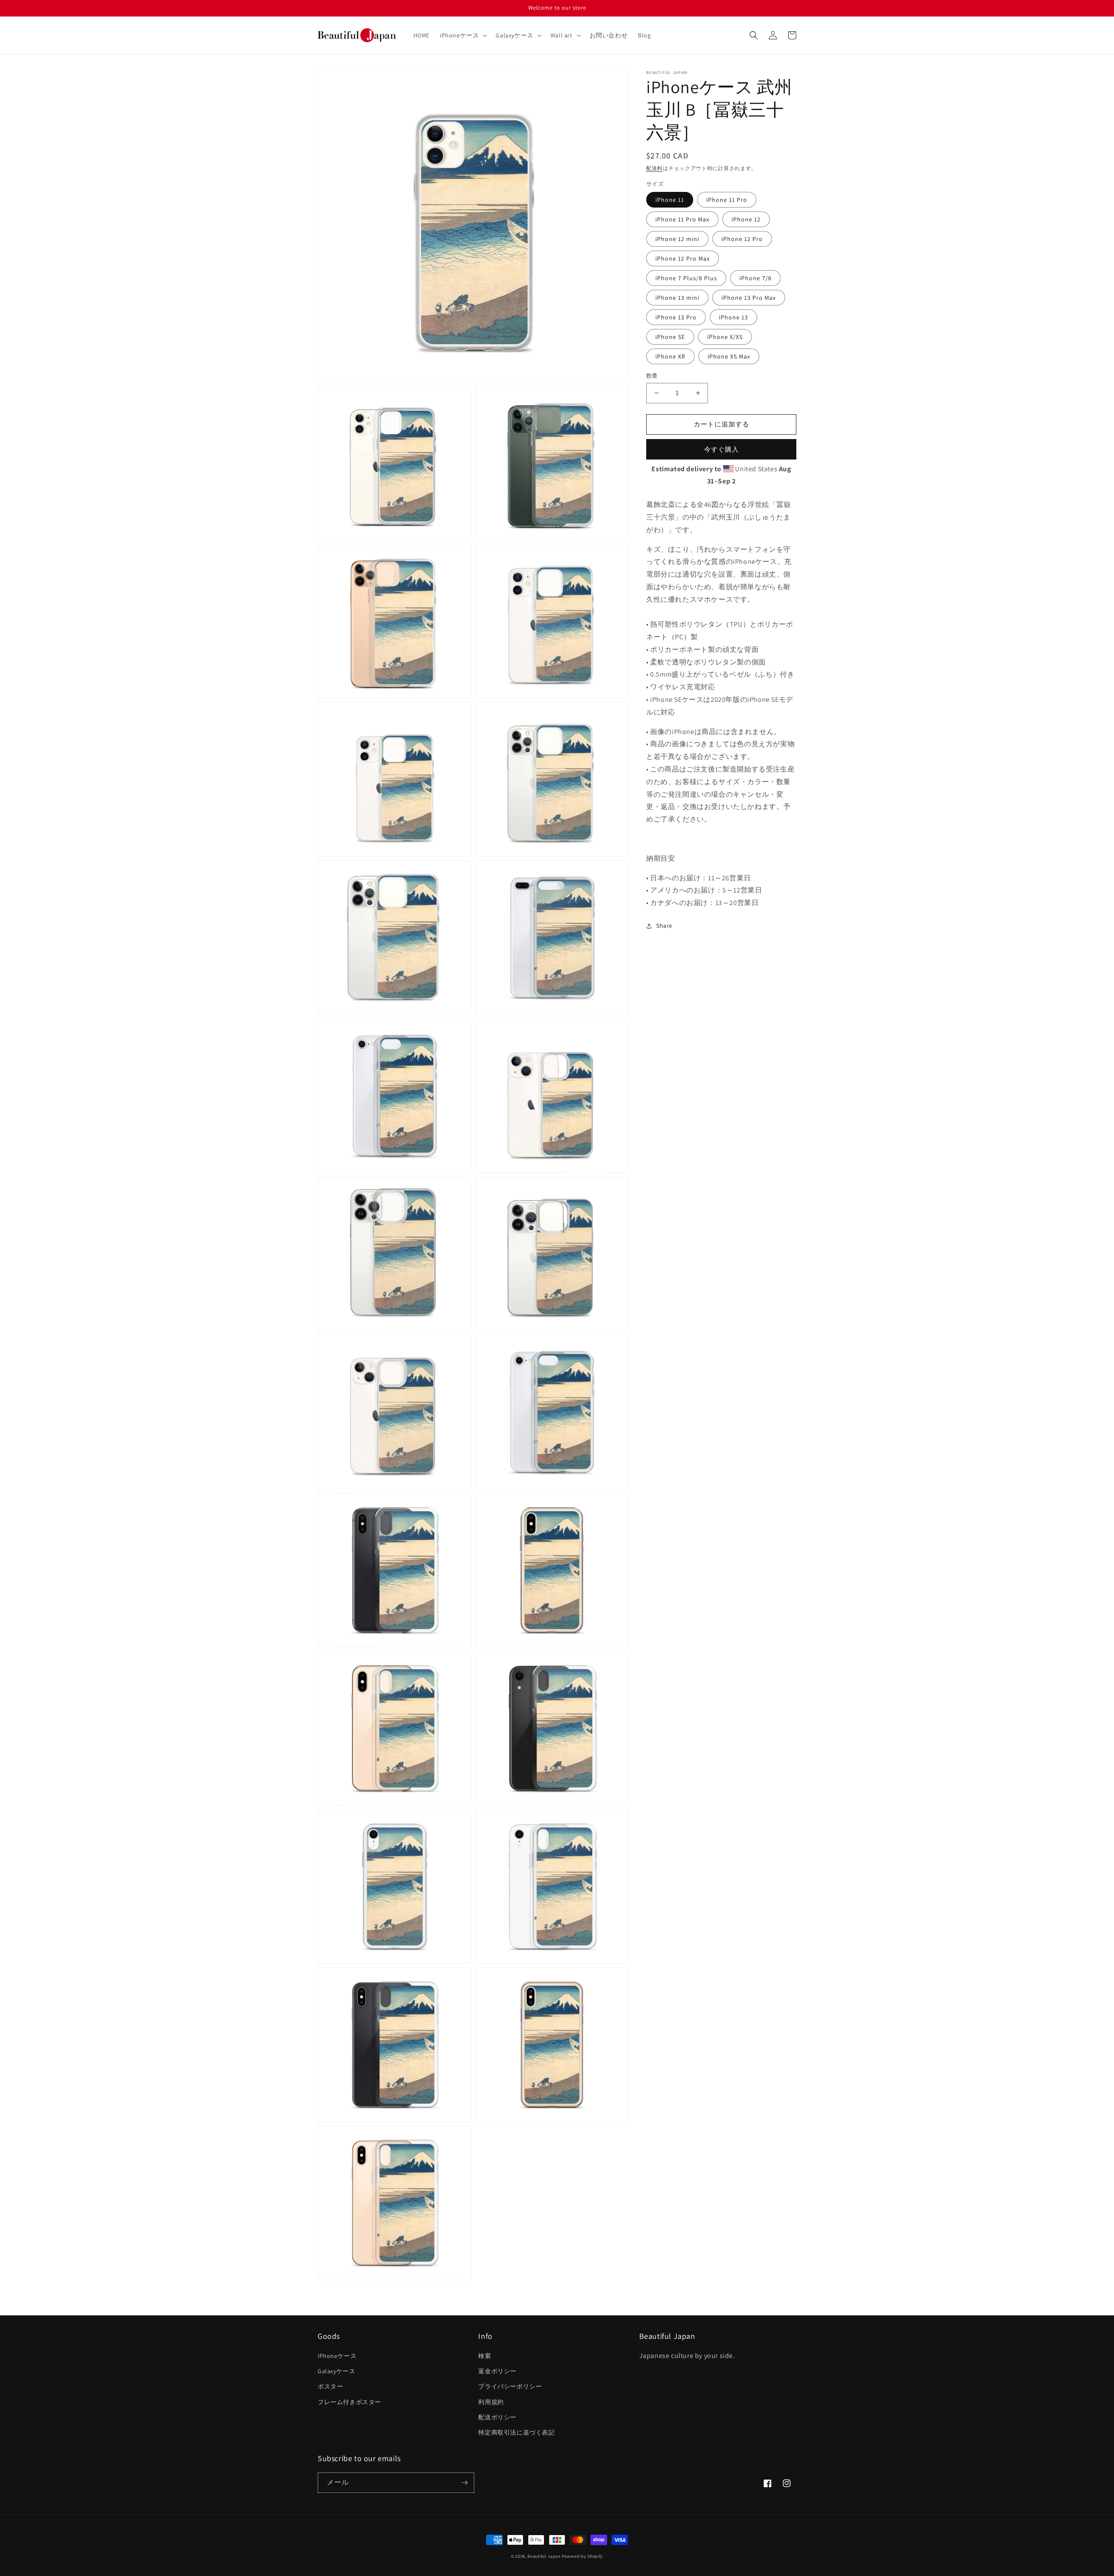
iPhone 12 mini (677, 239)
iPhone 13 (733, 317)
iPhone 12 (746, 219)
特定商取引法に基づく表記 (516, 2432)
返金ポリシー (497, 2371)
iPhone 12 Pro (742, 239)
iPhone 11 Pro (727, 200)
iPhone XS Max (729, 356)
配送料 (654, 168)
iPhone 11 (670, 200)
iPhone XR (670, 356)
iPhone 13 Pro (676, 317)
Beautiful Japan (544, 2556)
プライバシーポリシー (510, 2386)
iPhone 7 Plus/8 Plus (686, 278)
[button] (463, 35)
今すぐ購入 (721, 449)
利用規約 (491, 2402)
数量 (652, 376)
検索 (485, 2356)
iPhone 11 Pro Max (682, 219)
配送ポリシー (497, 2417)
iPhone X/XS (725, 337)
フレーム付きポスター (349, 2402)
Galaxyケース (336, 2371)
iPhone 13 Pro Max (749, 298)
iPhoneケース (337, 2356)
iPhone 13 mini (677, 298)
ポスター (330, 2386)
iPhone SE (670, 337)
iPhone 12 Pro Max (683, 258)
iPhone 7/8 (755, 278)
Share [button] (664, 926)
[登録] (464, 2483)
